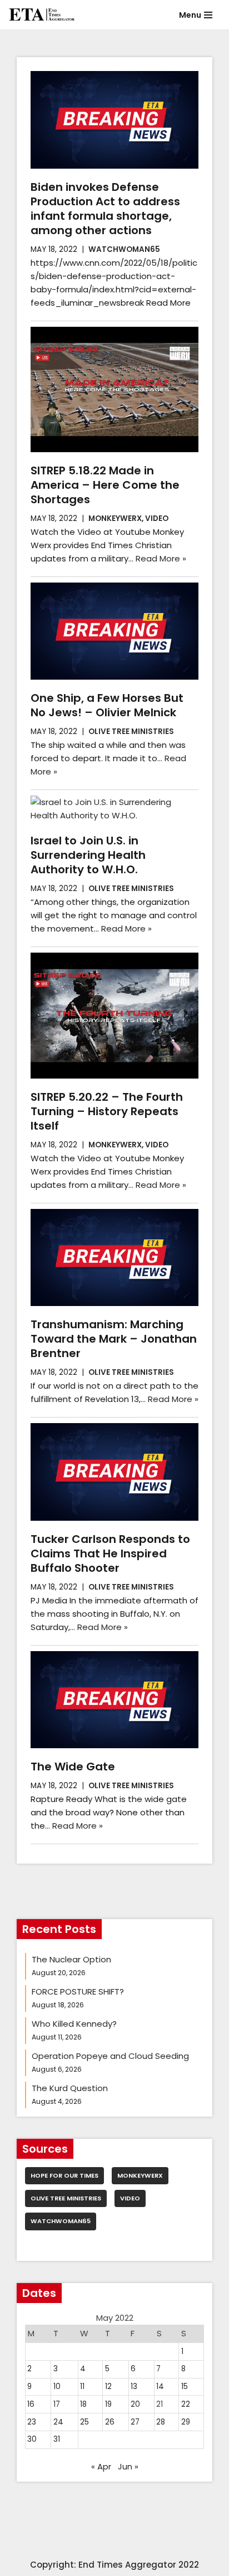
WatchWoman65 (124, 249)
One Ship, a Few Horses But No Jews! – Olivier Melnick (107, 705)
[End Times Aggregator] (42, 15)
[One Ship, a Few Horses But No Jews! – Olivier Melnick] (114, 631)
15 (185, 2387)
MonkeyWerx (115, 518)
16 (31, 2404)
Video (157, 518)
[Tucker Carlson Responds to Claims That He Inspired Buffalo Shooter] (114, 1472)
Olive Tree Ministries (131, 732)
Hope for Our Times (64, 2175)
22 (186, 2404)
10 (57, 2387)
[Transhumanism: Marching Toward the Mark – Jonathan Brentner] (114, 1257)
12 (108, 2387)
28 (161, 2422)
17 (57, 2404)
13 (134, 2387)
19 (108, 2404)
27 (135, 2422)
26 (110, 2422)
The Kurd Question (70, 2088)
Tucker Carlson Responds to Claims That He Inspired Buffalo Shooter (110, 1553)
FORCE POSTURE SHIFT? (78, 1992)
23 (32, 2422)
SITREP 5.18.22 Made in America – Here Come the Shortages (105, 485)
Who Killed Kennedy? (74, 2024)
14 (160, 2387)
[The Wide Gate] (114, 1700)
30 (32, 2439)
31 (57, 2439)
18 (83, 2404)
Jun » (128, 2466)
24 (58, 2422)
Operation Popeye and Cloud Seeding (110, 2056)
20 (135, 2404)
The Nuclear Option (71, 1959)
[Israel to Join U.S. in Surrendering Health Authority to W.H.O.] (114, 809)
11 (82, 2387)
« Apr (101, 2466)
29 (186, 2422)
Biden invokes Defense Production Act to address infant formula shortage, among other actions (105, 209)
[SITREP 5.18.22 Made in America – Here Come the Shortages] (114, 390)
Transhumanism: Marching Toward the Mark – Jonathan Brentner (114, 1339)
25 (84, 2422)
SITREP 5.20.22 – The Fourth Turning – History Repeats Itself (107, 1111)
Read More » (161, 558)
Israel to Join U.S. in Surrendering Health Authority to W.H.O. (88, 855)
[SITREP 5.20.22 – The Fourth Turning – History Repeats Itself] (114, 1016)
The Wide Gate (73, 1767)
